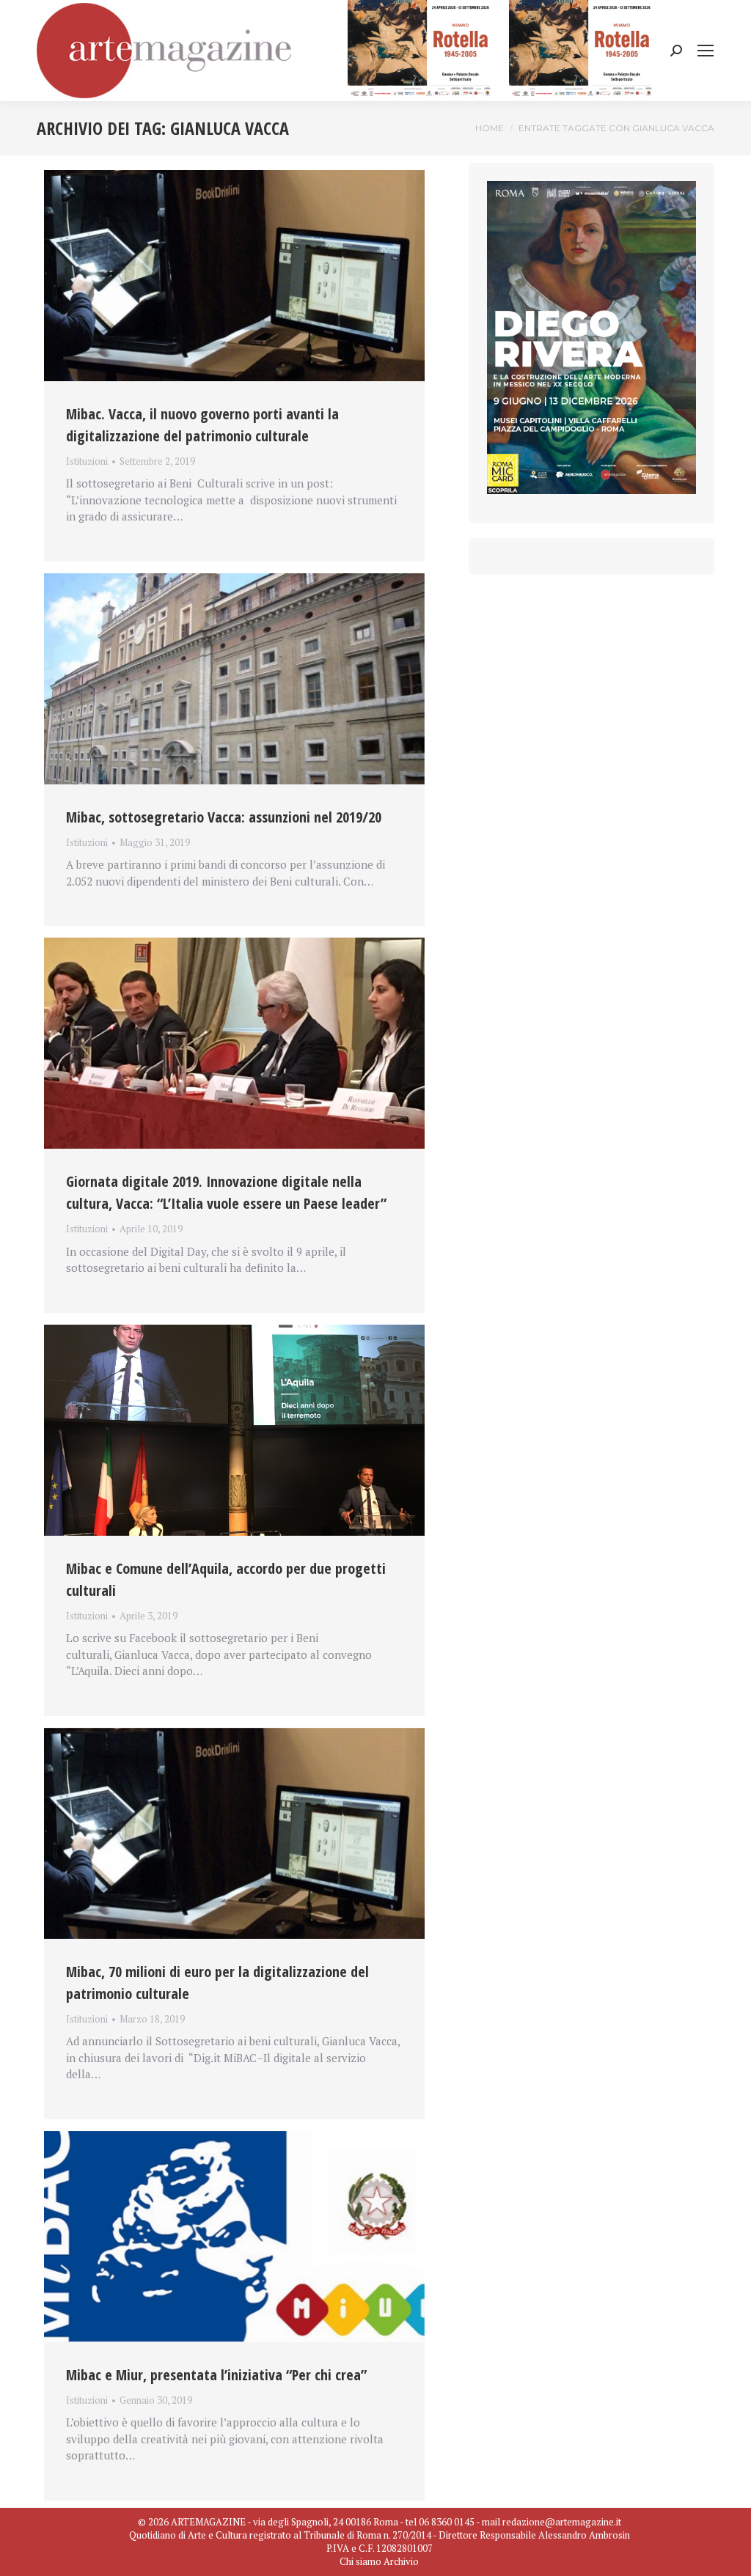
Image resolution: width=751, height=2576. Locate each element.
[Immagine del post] (234, 276)
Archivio (401, 2561)
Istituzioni (87, 461)
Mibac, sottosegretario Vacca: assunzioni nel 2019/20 (224, 817)
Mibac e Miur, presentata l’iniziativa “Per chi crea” (216, 2375)
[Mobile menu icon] (706, 51)
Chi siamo (360, 2561)
